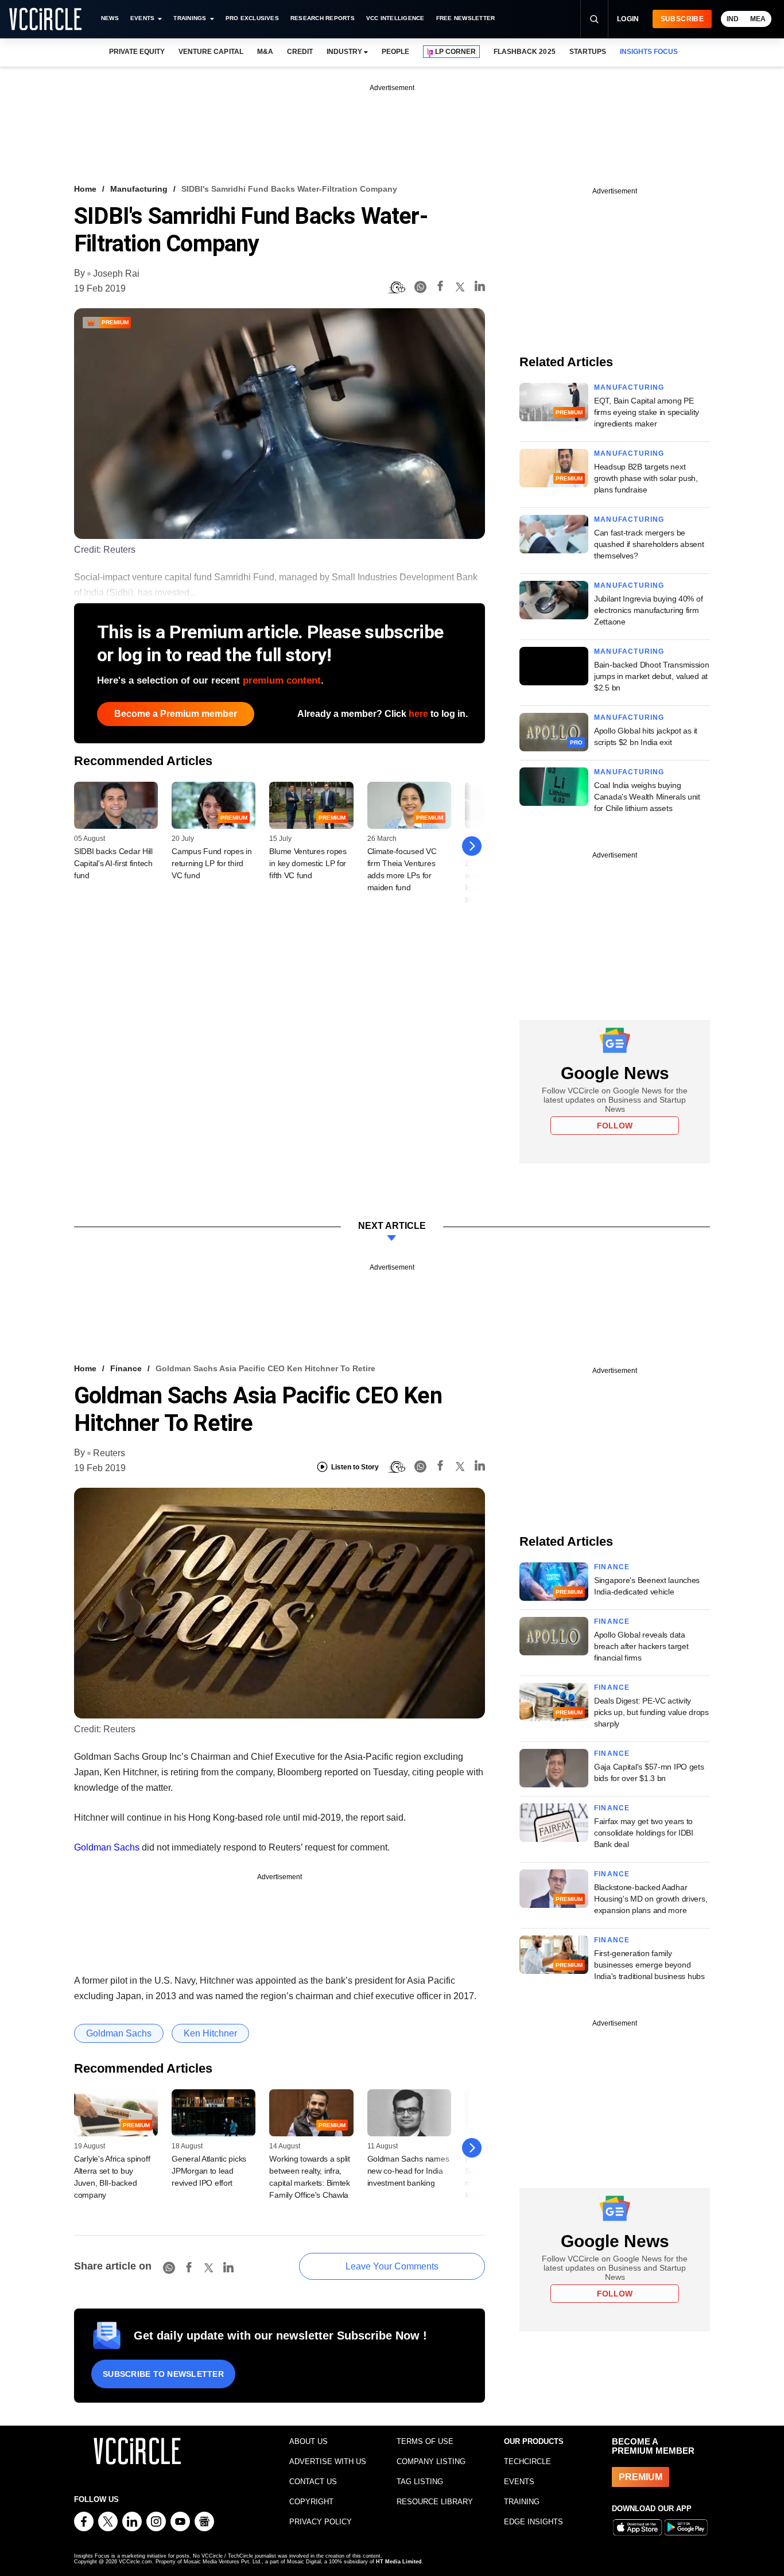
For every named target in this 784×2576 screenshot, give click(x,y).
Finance (126, 1368)
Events (142, 18)
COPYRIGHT (311, 2502)
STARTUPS (588, 52)
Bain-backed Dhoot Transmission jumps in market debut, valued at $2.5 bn (652, 676)
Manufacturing (139, 189)
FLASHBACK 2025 (524, 52)
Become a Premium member (176, 714)
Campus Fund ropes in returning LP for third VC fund (211, 863)
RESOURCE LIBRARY (435, 2502)
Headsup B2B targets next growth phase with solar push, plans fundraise (646, 478)
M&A (265, 52)
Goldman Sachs (107, 1847)
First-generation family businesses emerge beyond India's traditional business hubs (649, 1965)
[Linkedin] (480, 288)
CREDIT (300, 52)
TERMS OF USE (425, 2441)
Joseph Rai (116, 273)
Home (85, 189)
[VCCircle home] (45, 19)
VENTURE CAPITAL (211, 52)
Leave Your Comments (392, 2266)
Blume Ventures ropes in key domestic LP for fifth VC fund (308, 863)
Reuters (109, 1453)
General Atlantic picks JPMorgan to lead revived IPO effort (209, 2171)
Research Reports (323, 18)
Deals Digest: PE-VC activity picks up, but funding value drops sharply (651, 1712)
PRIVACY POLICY (321, 2522)
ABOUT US (308, 2441)
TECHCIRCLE (527, 2461)
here (418, 714)
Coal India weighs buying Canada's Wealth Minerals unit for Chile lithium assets (647, 797)
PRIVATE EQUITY (137, 52)
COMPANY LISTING (431, 2461)
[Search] (594, 19)
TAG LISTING (420, 2482)
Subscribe (682, 19)
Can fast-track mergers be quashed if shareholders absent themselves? (649, 544)
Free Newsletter (466, 18)
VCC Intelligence (395, 18)
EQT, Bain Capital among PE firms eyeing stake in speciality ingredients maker (647, 412)
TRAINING (522, 2502)
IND (733, 19)
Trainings (190, 18)
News (110, 18)
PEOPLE (395, 52)
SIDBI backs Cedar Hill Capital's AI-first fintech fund (113, 863)
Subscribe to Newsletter (163, 2374)
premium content (282, 680)
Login (628, 19)
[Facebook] (440, 288)
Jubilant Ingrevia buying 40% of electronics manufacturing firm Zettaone (648, 610)
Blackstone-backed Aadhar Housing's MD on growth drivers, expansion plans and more (651, 1899)
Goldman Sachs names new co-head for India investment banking (408, 2171)
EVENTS (519, 2482)
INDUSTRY (344, 52)
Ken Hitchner (210, 2033)
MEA (758, 19)
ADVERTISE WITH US (328, 2461)
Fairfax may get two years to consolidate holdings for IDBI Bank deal (644, 1833)
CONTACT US (313, 2482)
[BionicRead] (397, 288)
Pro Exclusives (252, 18)
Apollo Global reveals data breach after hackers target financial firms (641, 1646)
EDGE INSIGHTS (533, 2522)
